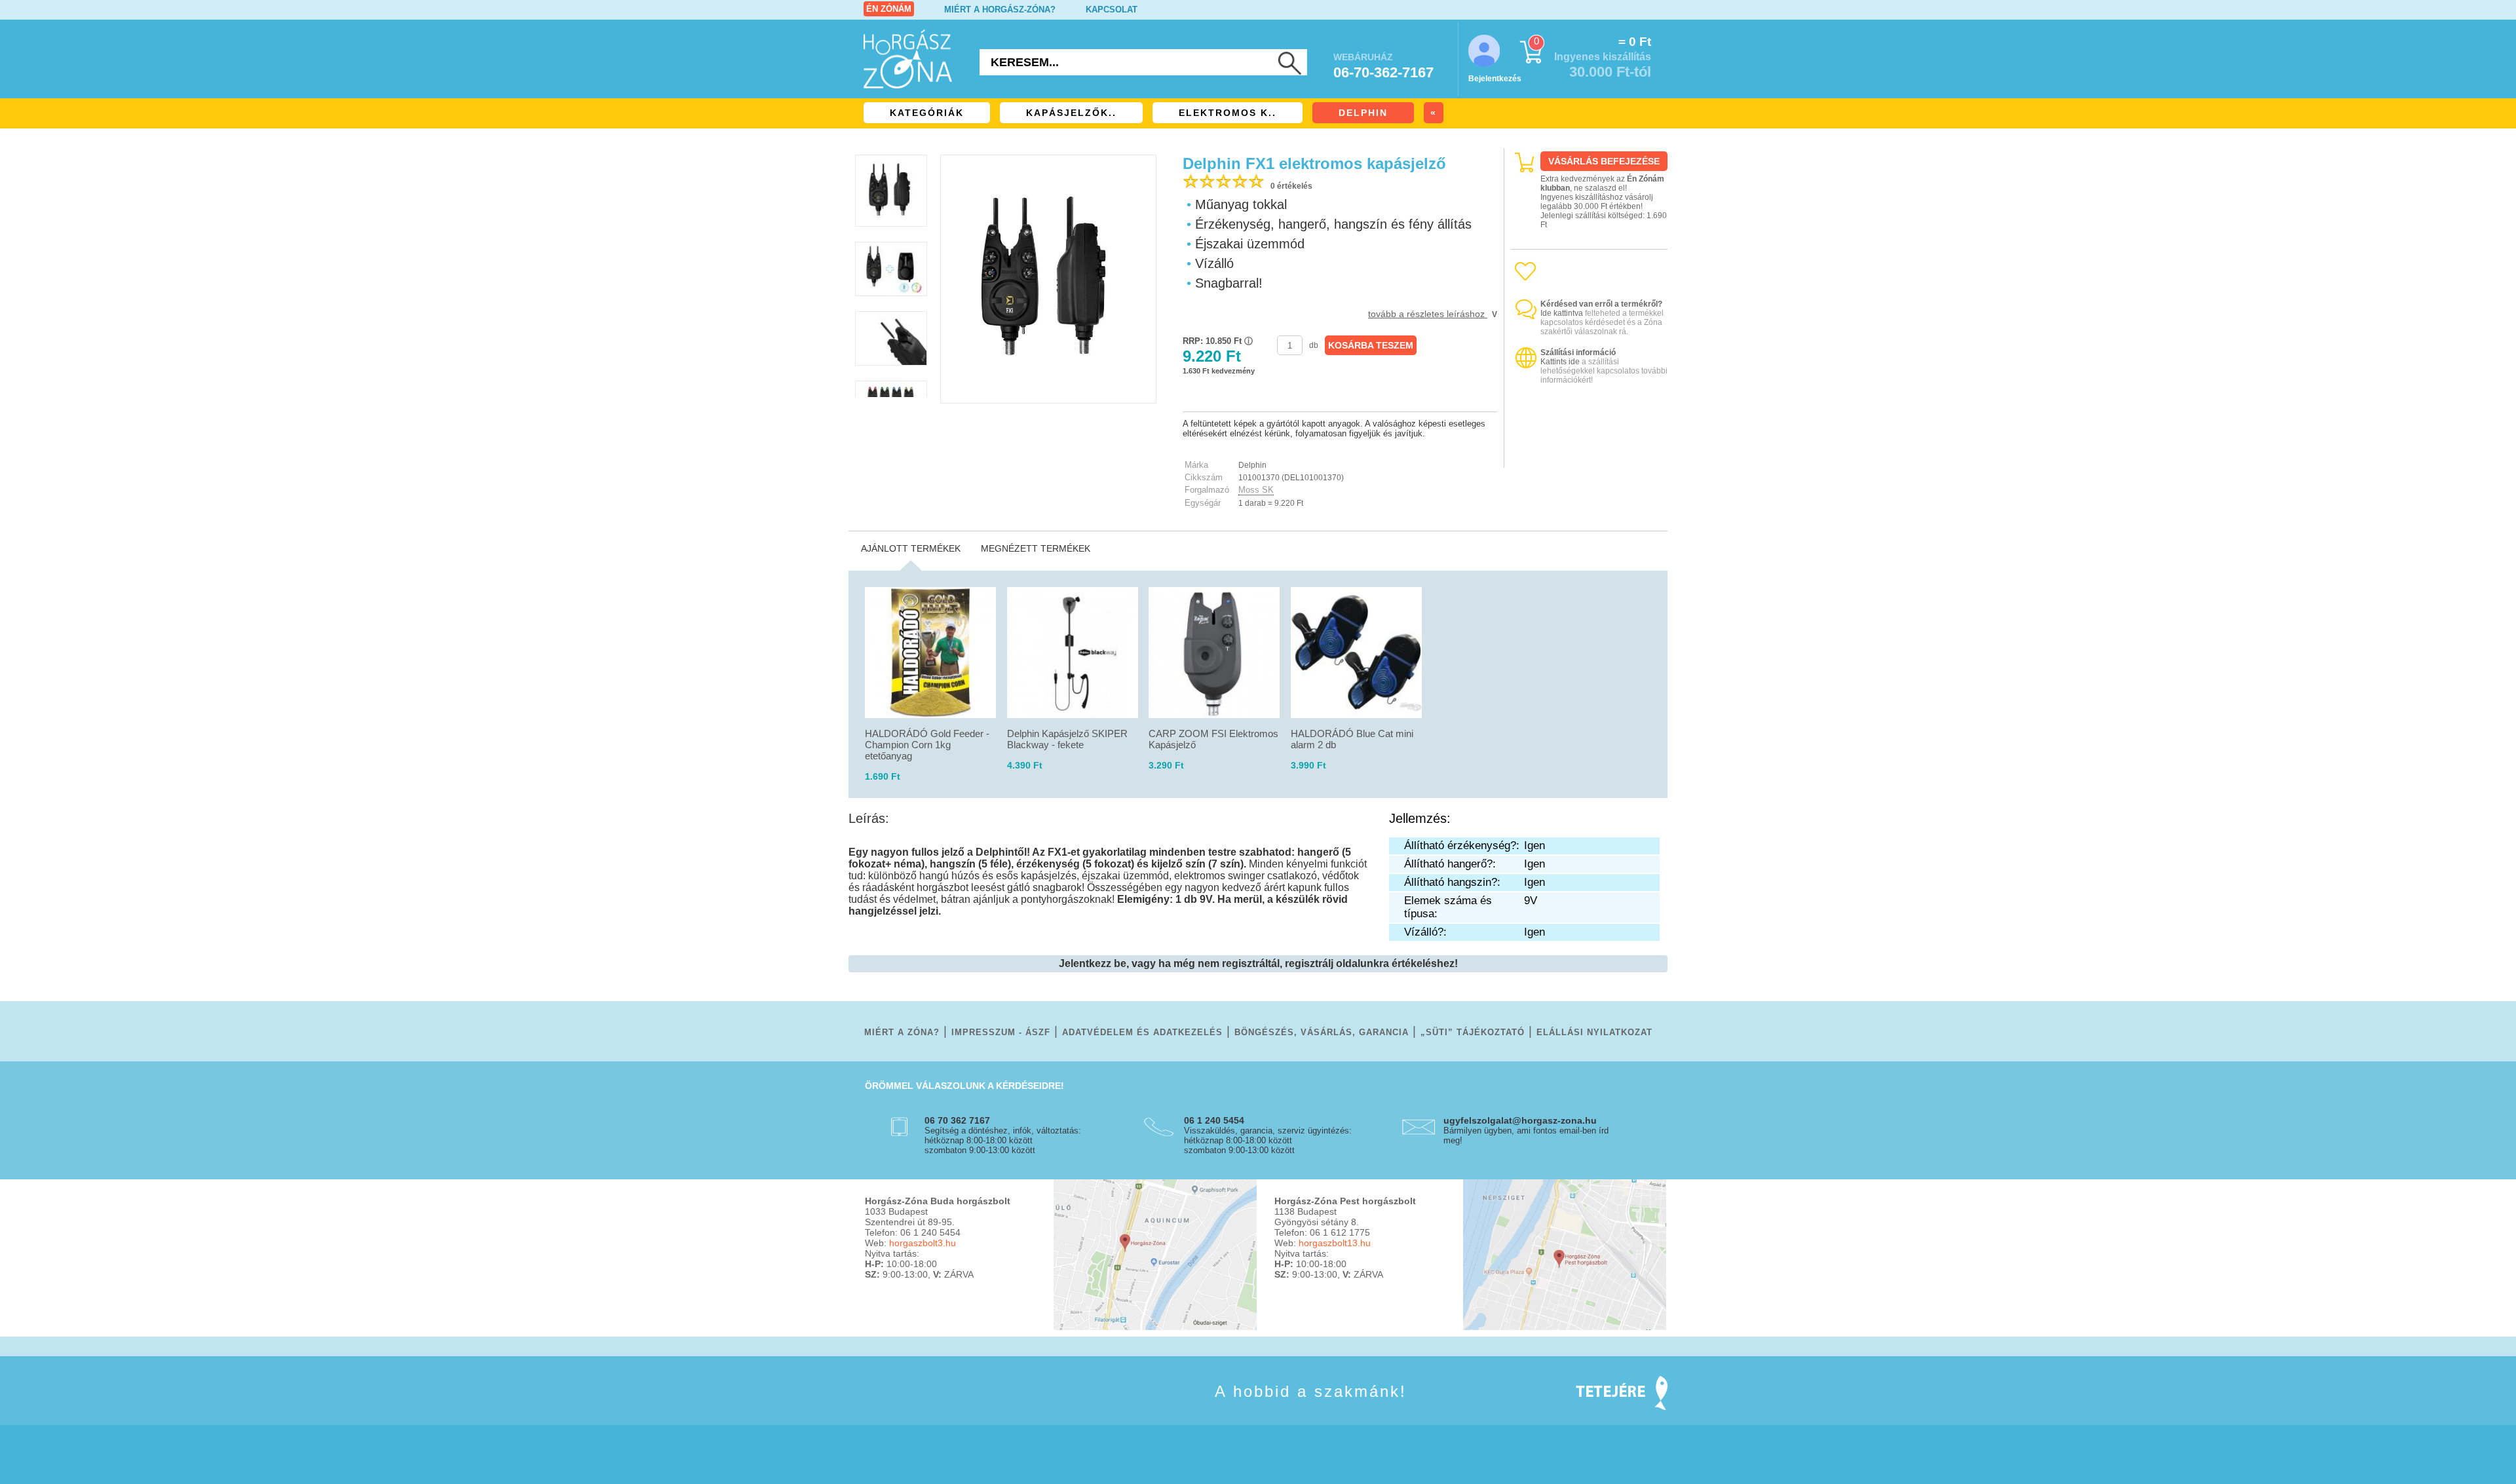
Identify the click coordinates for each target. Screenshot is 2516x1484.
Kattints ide (1560, 362)
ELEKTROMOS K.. (1228, 113)
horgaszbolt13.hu (1335, 1243)
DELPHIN (1363, 113)
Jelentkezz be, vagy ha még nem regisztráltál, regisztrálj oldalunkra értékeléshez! (1258, 963)
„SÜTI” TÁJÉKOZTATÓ (1473, 1032)
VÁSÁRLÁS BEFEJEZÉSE (1604, 161)
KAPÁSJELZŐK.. (1071, 113)
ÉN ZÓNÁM (889, 9)
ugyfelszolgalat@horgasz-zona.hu (1520, 1120)
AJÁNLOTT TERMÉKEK (911, 548)
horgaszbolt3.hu (923, 1243)
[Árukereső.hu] (1590, 456)
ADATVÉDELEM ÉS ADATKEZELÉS (1142, 1032)
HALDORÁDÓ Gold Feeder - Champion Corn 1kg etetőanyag (927, 745)
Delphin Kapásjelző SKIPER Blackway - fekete (1067, 739)
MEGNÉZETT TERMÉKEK (1036, 548)
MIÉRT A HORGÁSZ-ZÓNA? (1000, 10)
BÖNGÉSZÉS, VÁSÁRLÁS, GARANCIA (1322, 1032)
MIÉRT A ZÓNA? (902, 1032)
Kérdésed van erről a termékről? (1601, 304)
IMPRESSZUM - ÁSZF (1001, 1032)
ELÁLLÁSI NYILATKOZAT (1594, 1032)
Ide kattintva (1562, 313)
